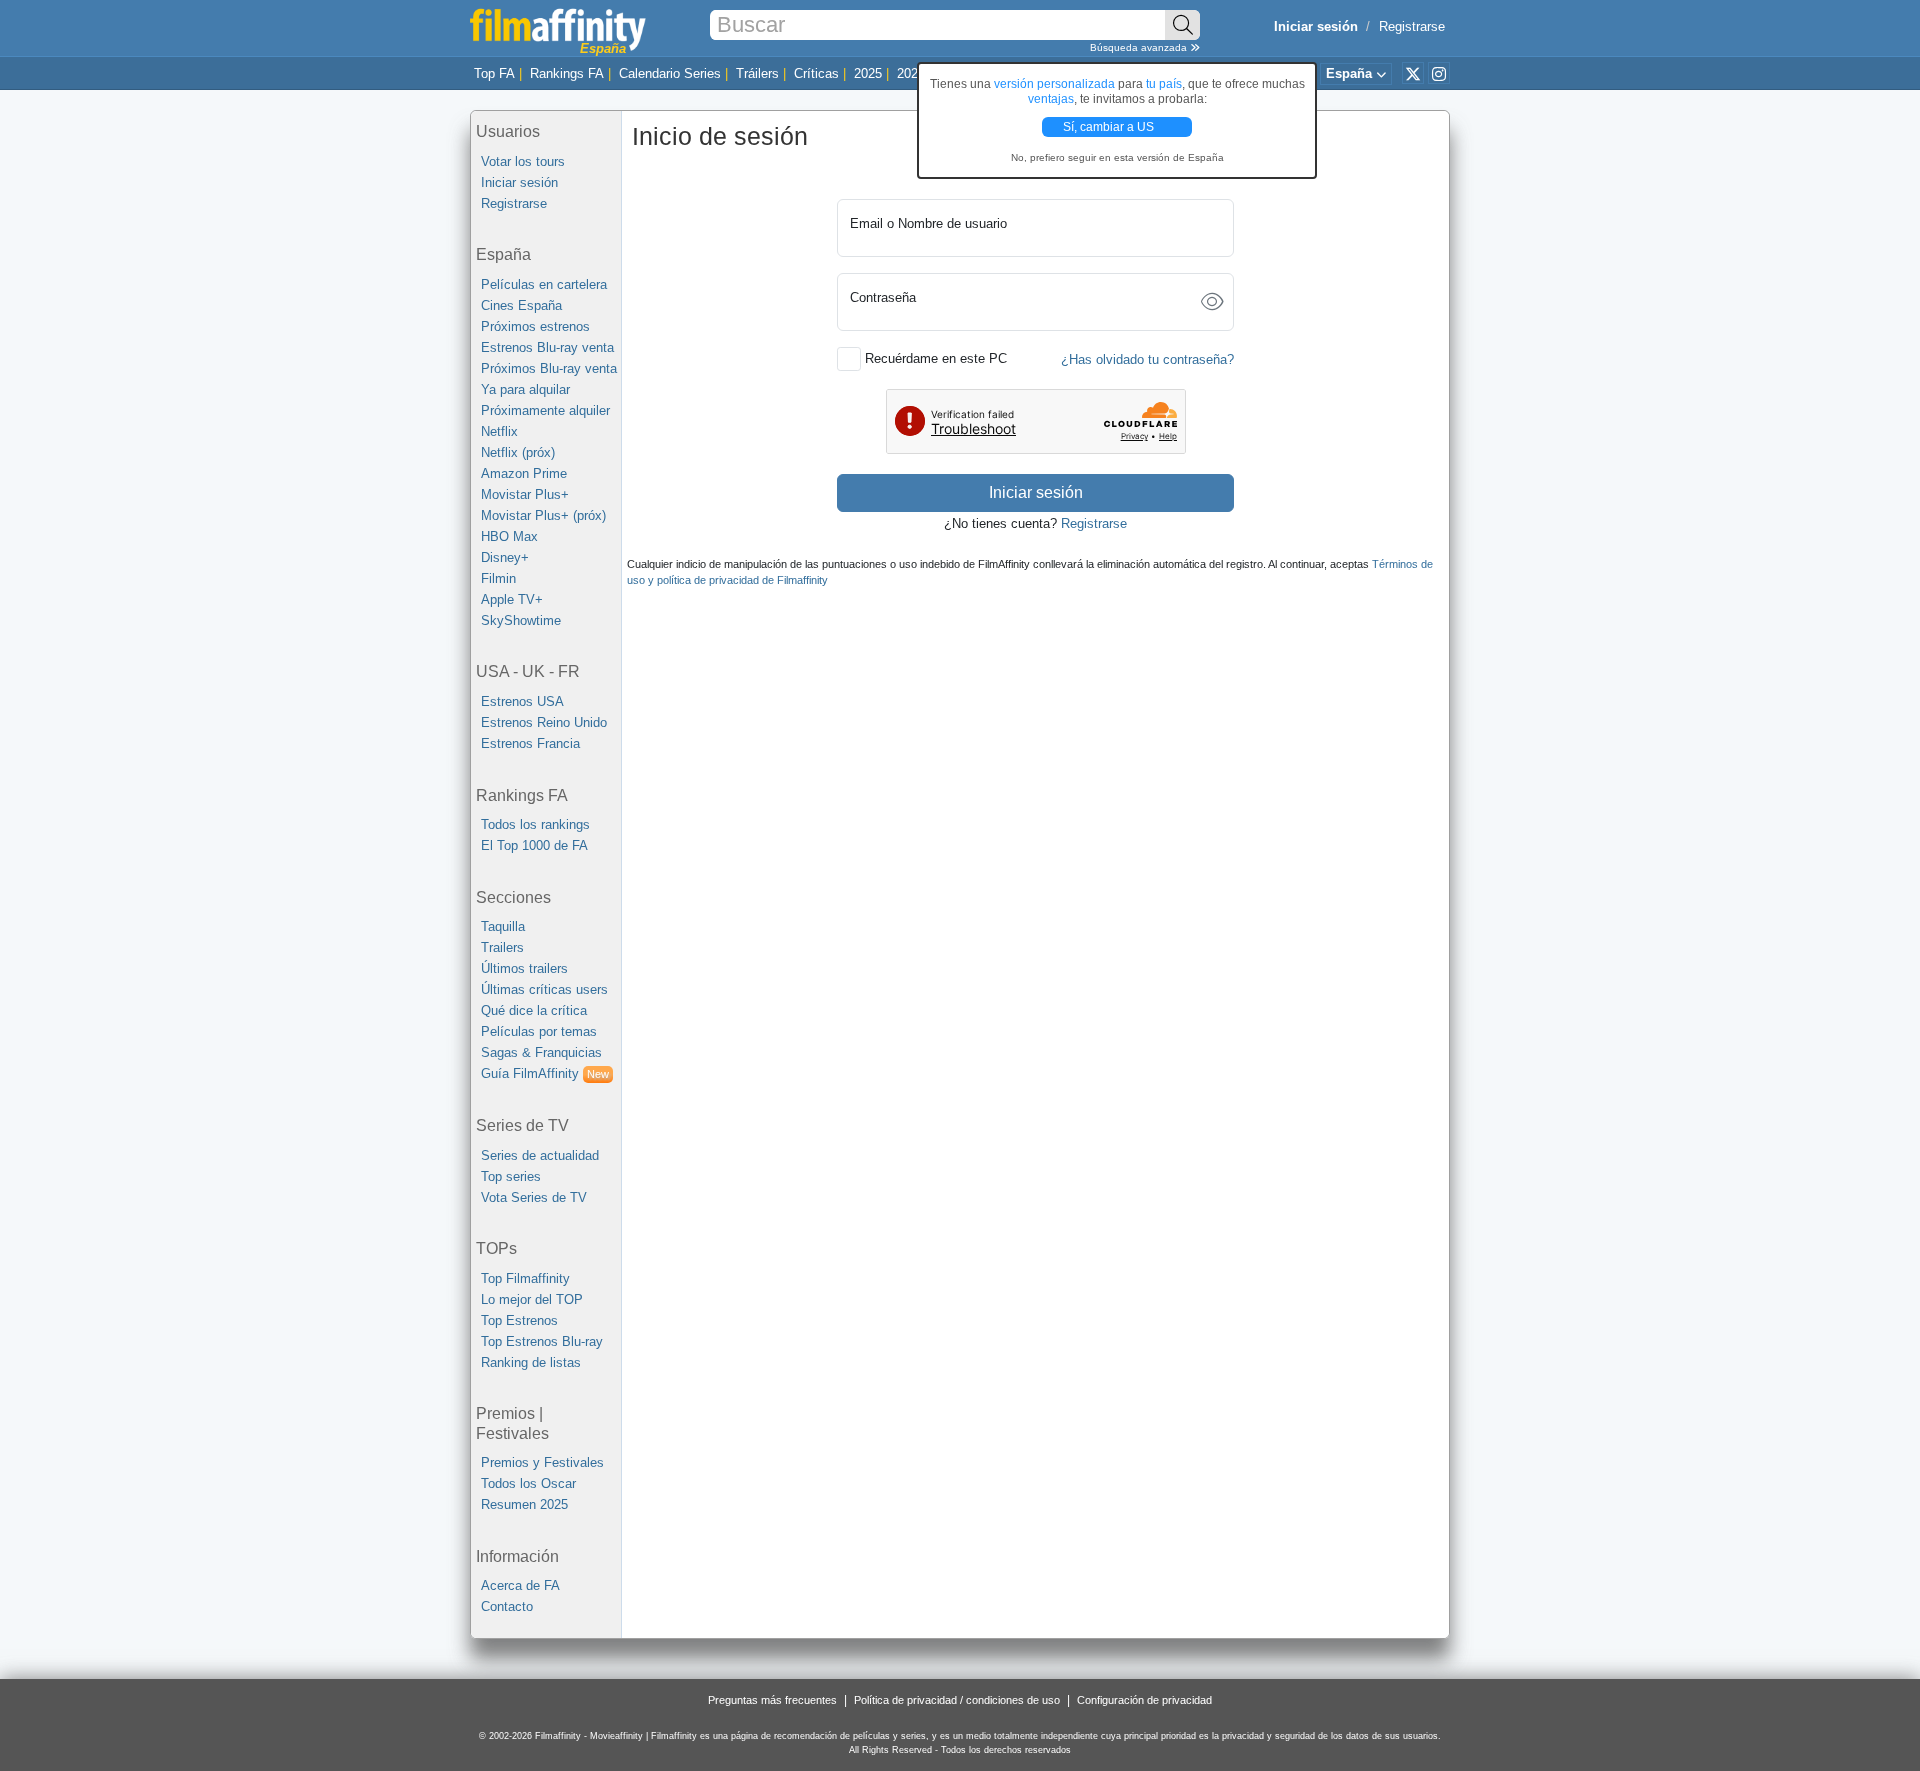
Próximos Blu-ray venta (549, 368)
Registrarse (1412, 26)
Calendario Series (670, 73)
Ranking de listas (531, 1362)
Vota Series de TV (534, 1197)
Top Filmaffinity (525, 1278)
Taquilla (503, 926)
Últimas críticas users (544, 989)
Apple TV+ (512, 599)
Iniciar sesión (519, 182)
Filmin (498, 578)
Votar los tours (523, 161)
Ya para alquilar (525, 389)
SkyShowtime (521, 620)
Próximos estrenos (535, 326)
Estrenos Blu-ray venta (547, 347)
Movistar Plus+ (525, 494)
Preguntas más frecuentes (772, 1700)
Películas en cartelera (544, 284)
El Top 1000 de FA (534, 845)
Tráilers (757, 73)
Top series (511, 1176)
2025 (868, 73)
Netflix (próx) (518, 452)
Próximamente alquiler (545, 410)
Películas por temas (539, 1031)
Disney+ (505, 557)
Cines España (521, 305)
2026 (911, 73)
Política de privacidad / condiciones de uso (957, 1700)
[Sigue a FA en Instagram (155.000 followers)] (1439, 73)
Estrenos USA (522, 701)
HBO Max (509, 536)
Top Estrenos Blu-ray (542, 1341)
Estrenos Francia (530, 743)
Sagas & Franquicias (541, 1052)
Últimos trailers (524, 968)
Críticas (816, 73)
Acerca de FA (520, 1585)
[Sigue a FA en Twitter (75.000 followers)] (1413, 73)
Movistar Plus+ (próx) (543, 515)
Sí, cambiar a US (1110, 127)
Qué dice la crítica (534, 1010)
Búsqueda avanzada (1140, 47)
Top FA (494, 73)
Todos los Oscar (528, 1483)
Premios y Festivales (542, 1462)
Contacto (507, 1606)
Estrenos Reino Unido (544, 722)
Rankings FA (567, 73)
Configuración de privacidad (1144, 1700)
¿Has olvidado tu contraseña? (1147, 359)
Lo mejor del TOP (532, 1299)
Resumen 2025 (524, 1504)
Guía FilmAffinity (545, 1073)
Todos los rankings (535, 824)
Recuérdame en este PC (936, 358)
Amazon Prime (524, 473)
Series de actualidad (540, 1155)
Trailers (502, 947)
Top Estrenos (519, 1320)
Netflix (499, 431)
